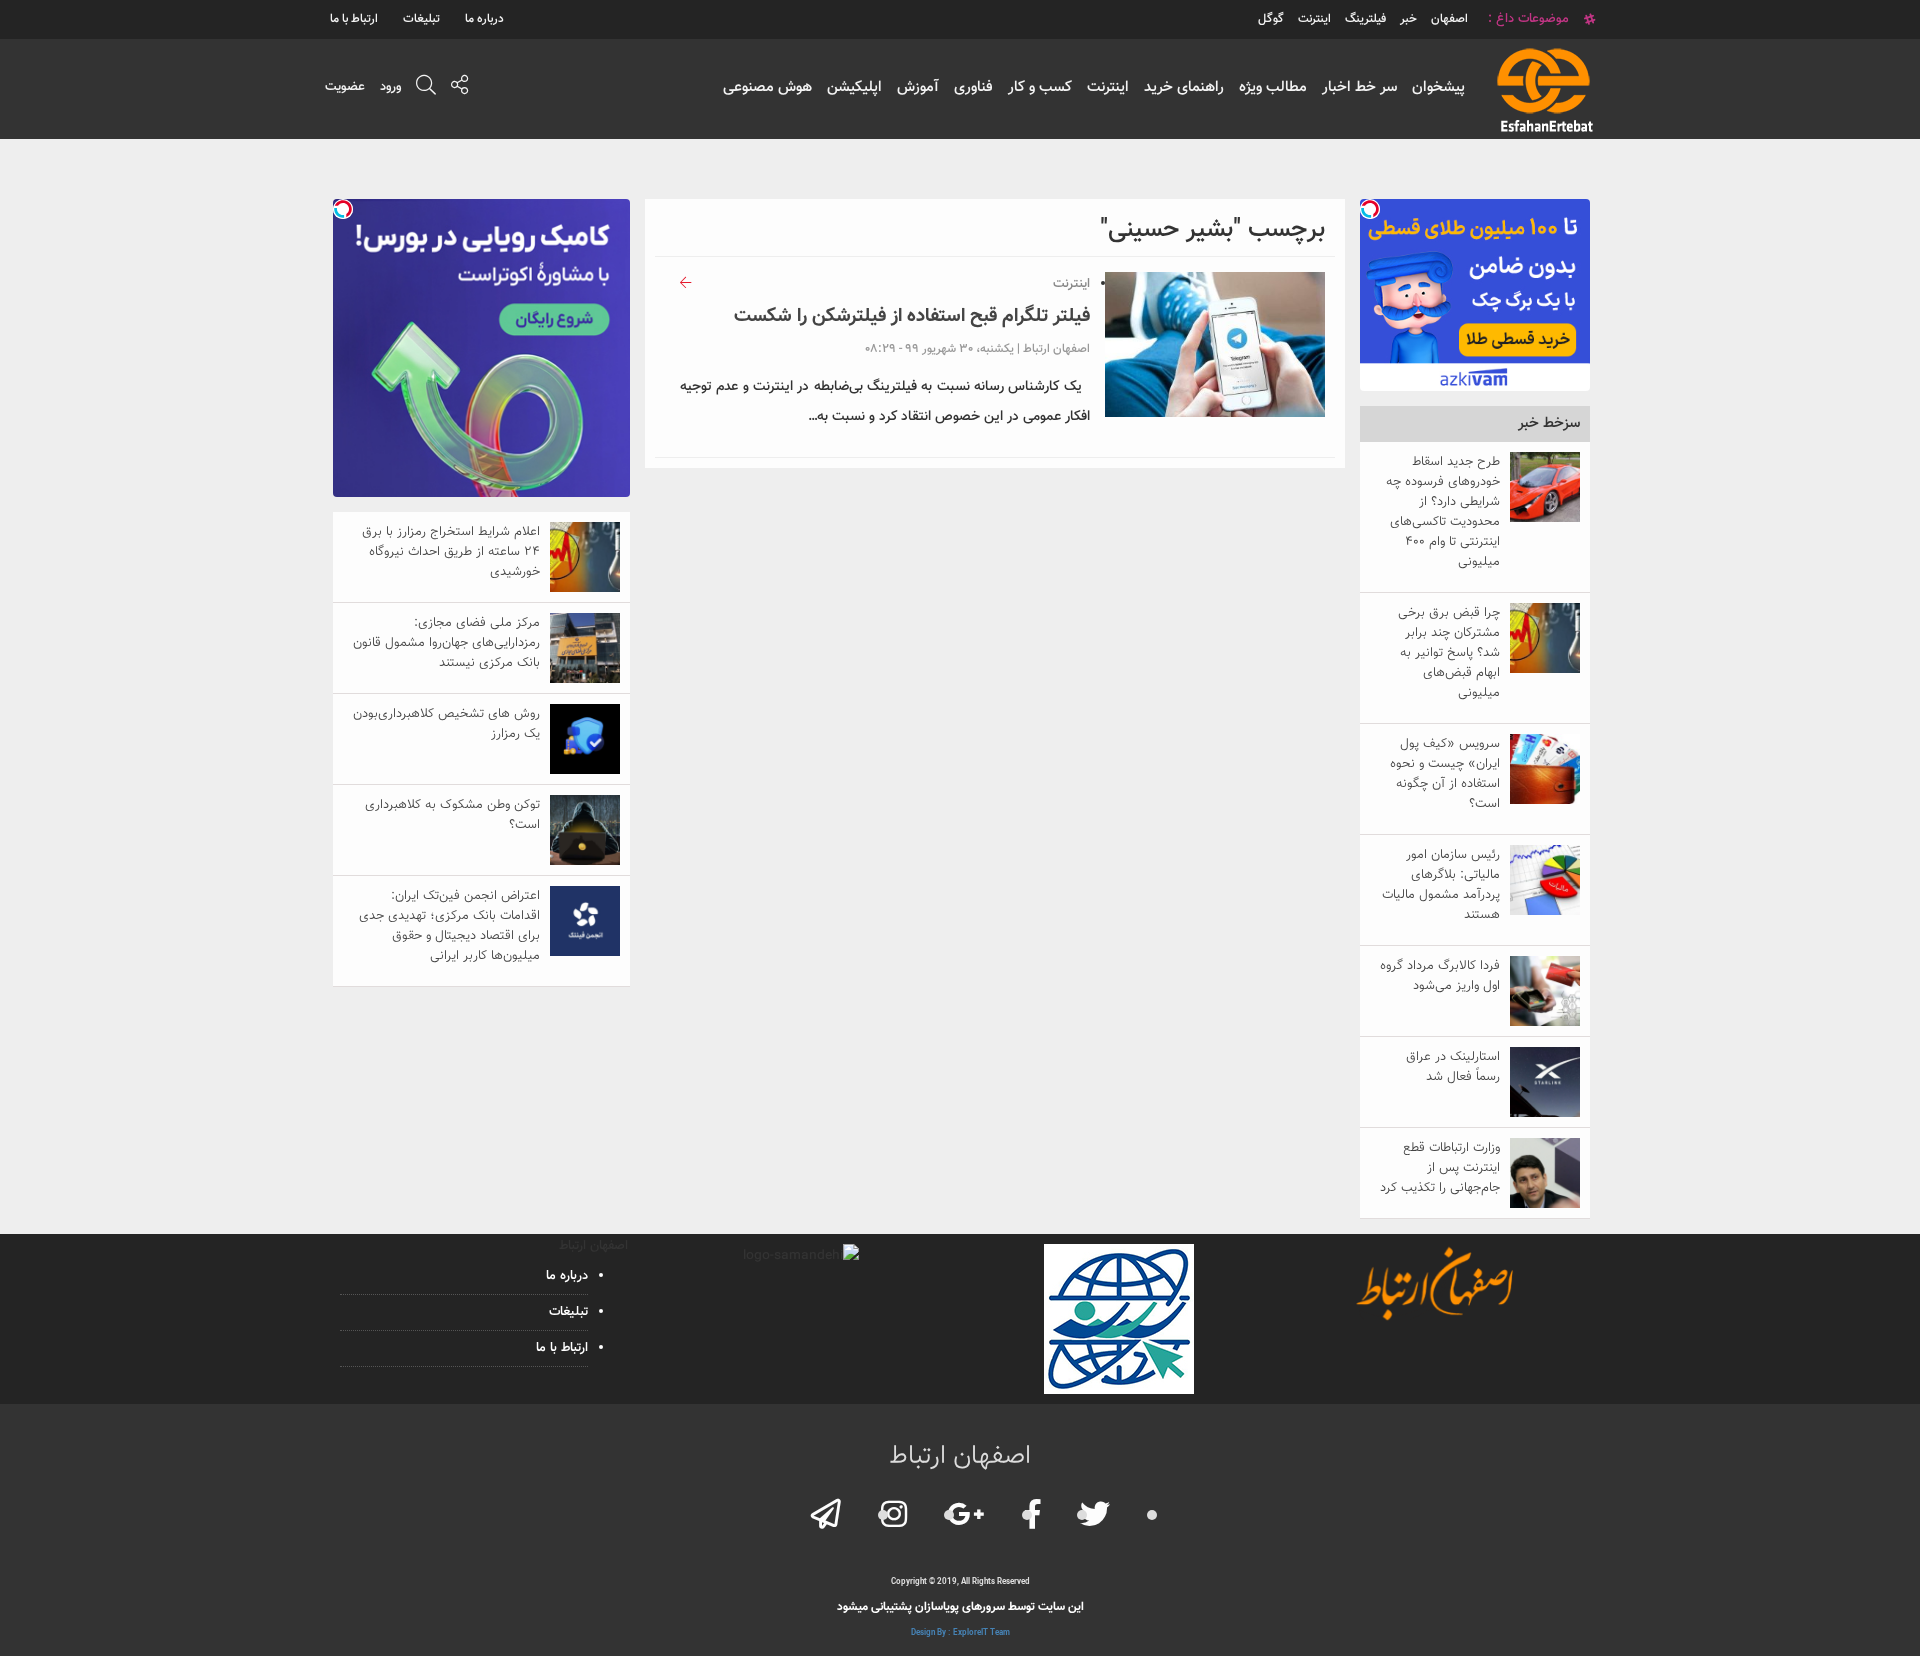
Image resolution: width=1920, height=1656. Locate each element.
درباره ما (484, 19)
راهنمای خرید (1184, 87)
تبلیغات (421, 19)
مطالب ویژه (1273, 87)
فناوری (973, 87)
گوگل (1271, 19)
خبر (1408, 19)
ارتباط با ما (354, 19)
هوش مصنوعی (767, 87)
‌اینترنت (1314, 19)
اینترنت (1108, 87)
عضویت (345, 87)
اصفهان (1449, 19)
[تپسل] (1370, 209)
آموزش (918, 87)
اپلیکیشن (854, 87)
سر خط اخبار (1359, 87)
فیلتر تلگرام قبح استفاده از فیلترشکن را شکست (912, 316)
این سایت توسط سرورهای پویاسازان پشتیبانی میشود (960, 1607)
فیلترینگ (1365, 19)
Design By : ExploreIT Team (960, 1633)
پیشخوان (1438, 87)
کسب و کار (1040, 87)
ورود (390, 87)
